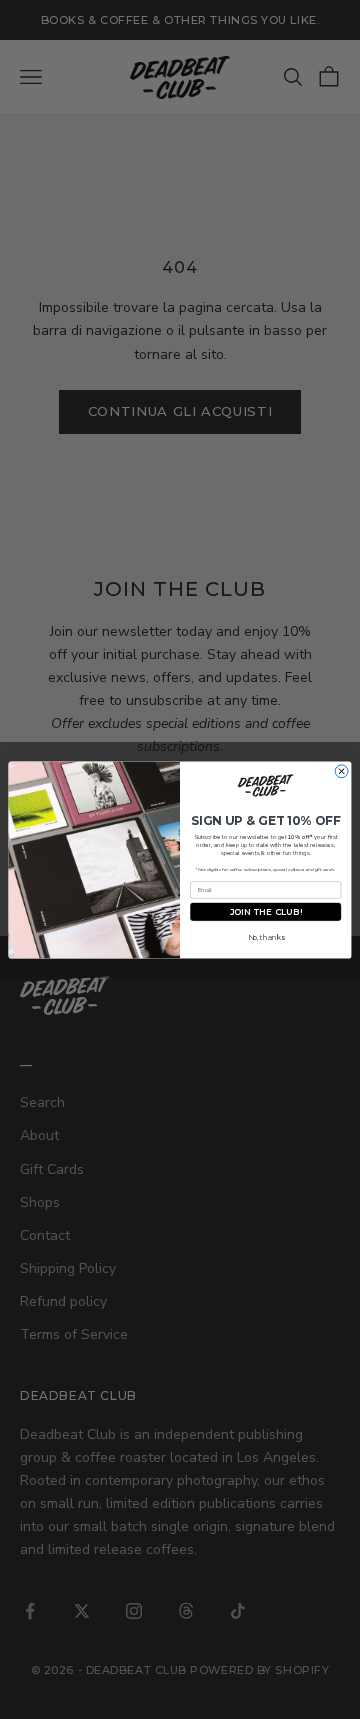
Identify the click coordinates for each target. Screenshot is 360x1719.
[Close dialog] (341, 770)
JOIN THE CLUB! (266, 911)
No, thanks (266, 937)
